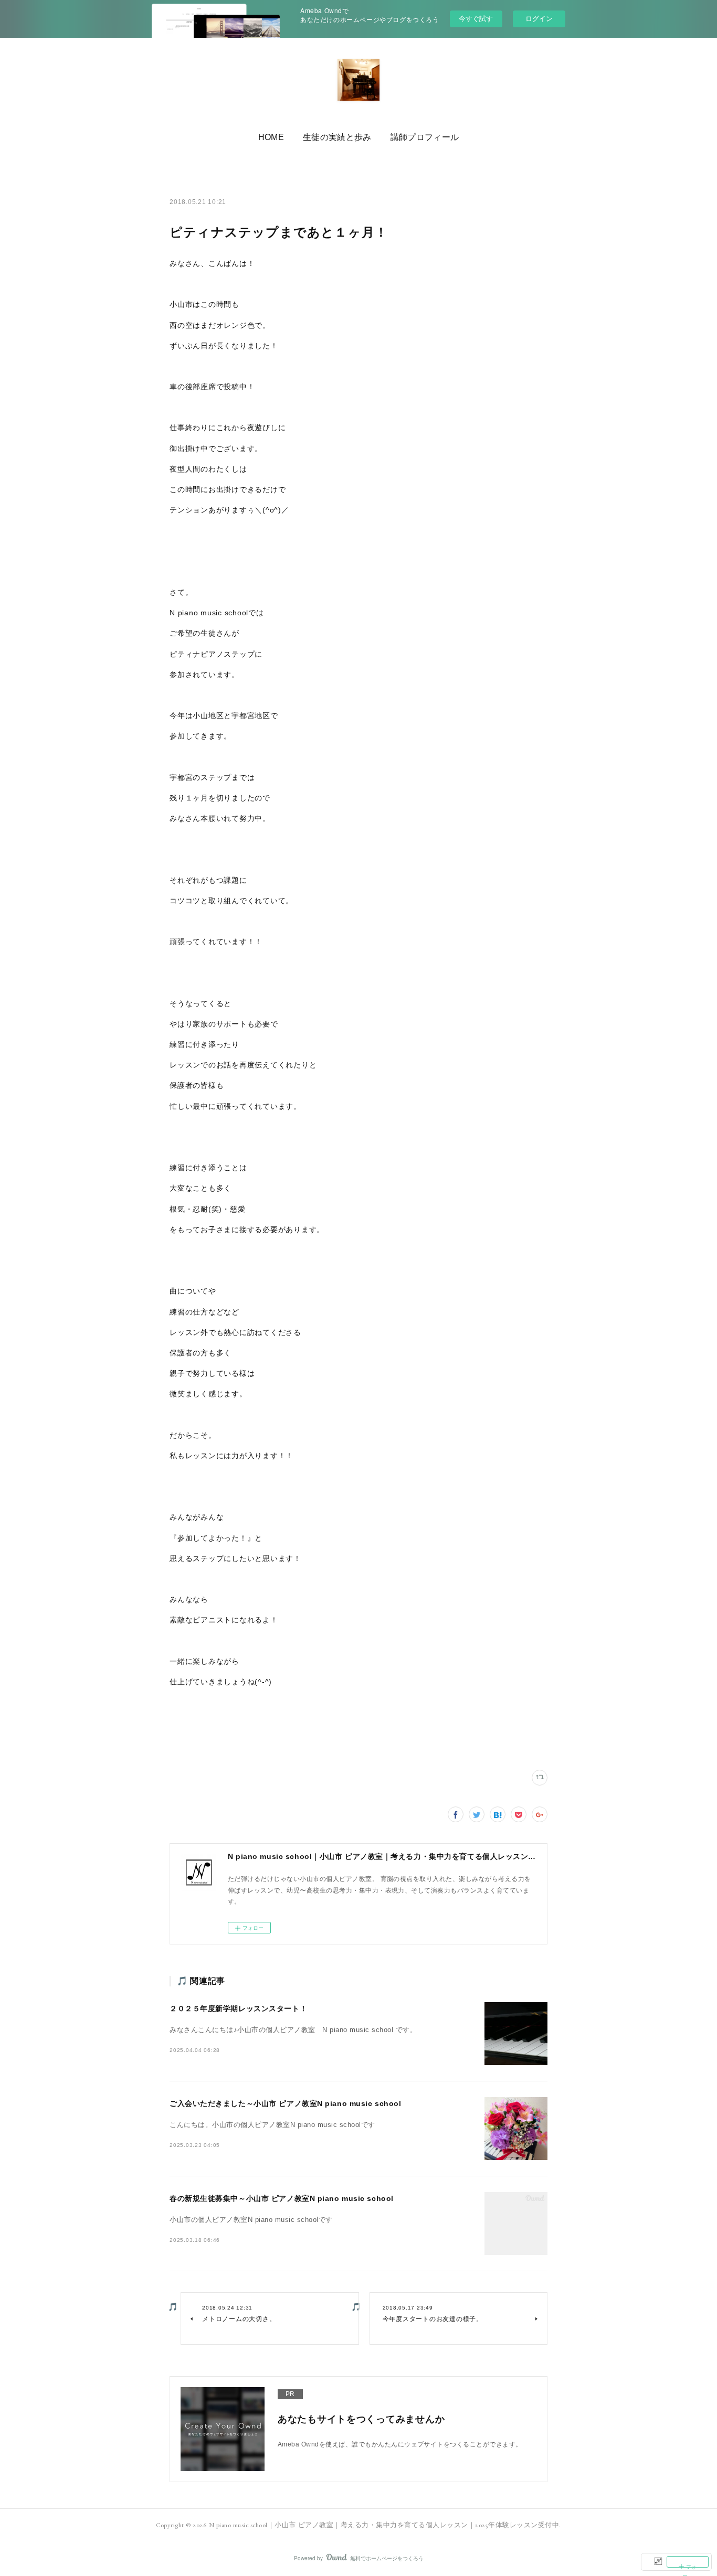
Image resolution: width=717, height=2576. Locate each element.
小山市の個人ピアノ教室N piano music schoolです (251, 2220)
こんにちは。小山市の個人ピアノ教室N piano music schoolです (272, 2125)
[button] (271, 137)
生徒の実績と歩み (337, 137)
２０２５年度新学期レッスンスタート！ (238, 2008)
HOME (271, 137)
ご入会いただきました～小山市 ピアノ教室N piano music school (285, 2103)
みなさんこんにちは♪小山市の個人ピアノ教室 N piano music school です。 (293, 2030)
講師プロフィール (425, 137)
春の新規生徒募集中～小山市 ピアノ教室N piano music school (282, 2198)
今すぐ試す (476, 18)
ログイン (539, 19)
